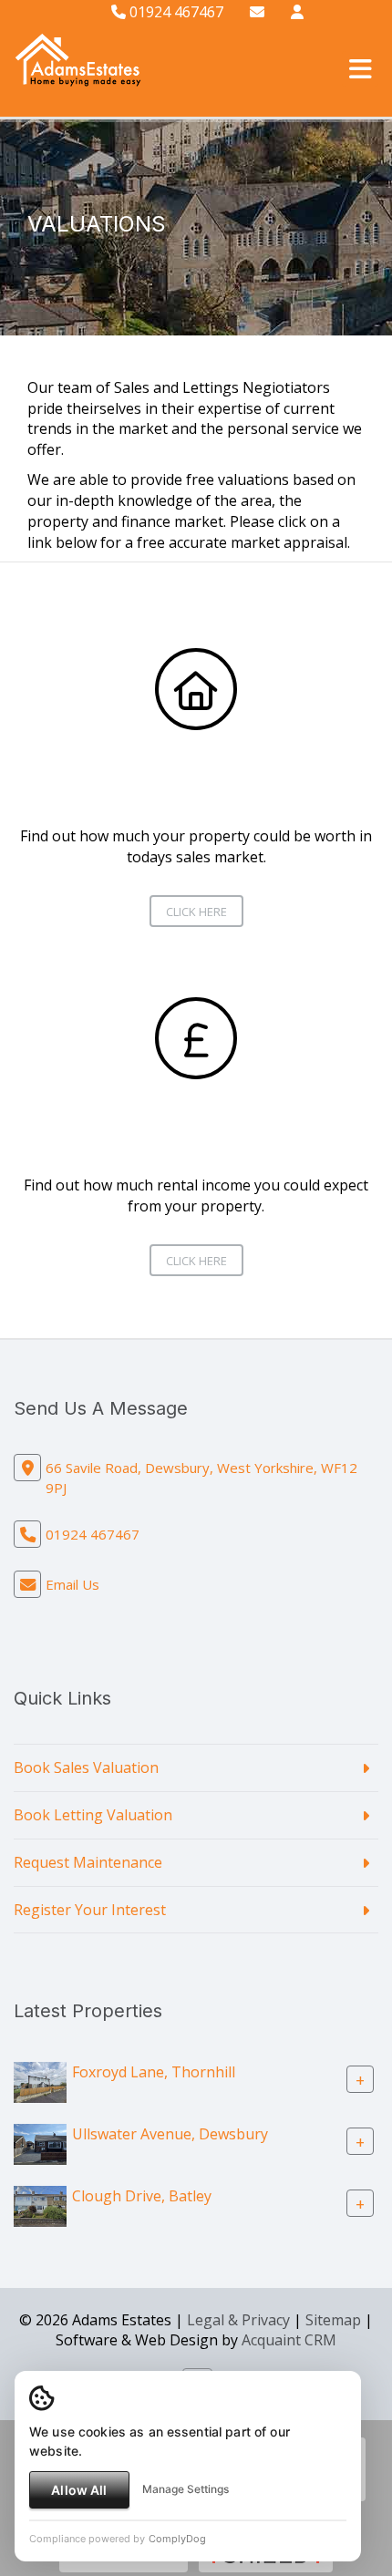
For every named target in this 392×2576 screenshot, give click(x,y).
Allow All (79, 2490)
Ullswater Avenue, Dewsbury (170, 2134)
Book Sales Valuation (86, 1767)
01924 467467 (175, 12)
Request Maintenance (88, 1862)
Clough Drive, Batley (142, 2196)
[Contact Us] (297, 12)
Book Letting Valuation (93, 1815)
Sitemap (333, 2320)
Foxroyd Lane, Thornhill (154, 2072)
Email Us (72, 1584)
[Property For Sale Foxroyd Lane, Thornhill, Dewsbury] (40, 2081)
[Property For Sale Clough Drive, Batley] (40, 2205)
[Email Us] (257, 12)
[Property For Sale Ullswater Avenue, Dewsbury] (40, 2143)
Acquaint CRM (289, 2340)
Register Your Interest (90, 1910)
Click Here (196, 912)
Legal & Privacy (238, 2320)
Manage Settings (186, 2489)
